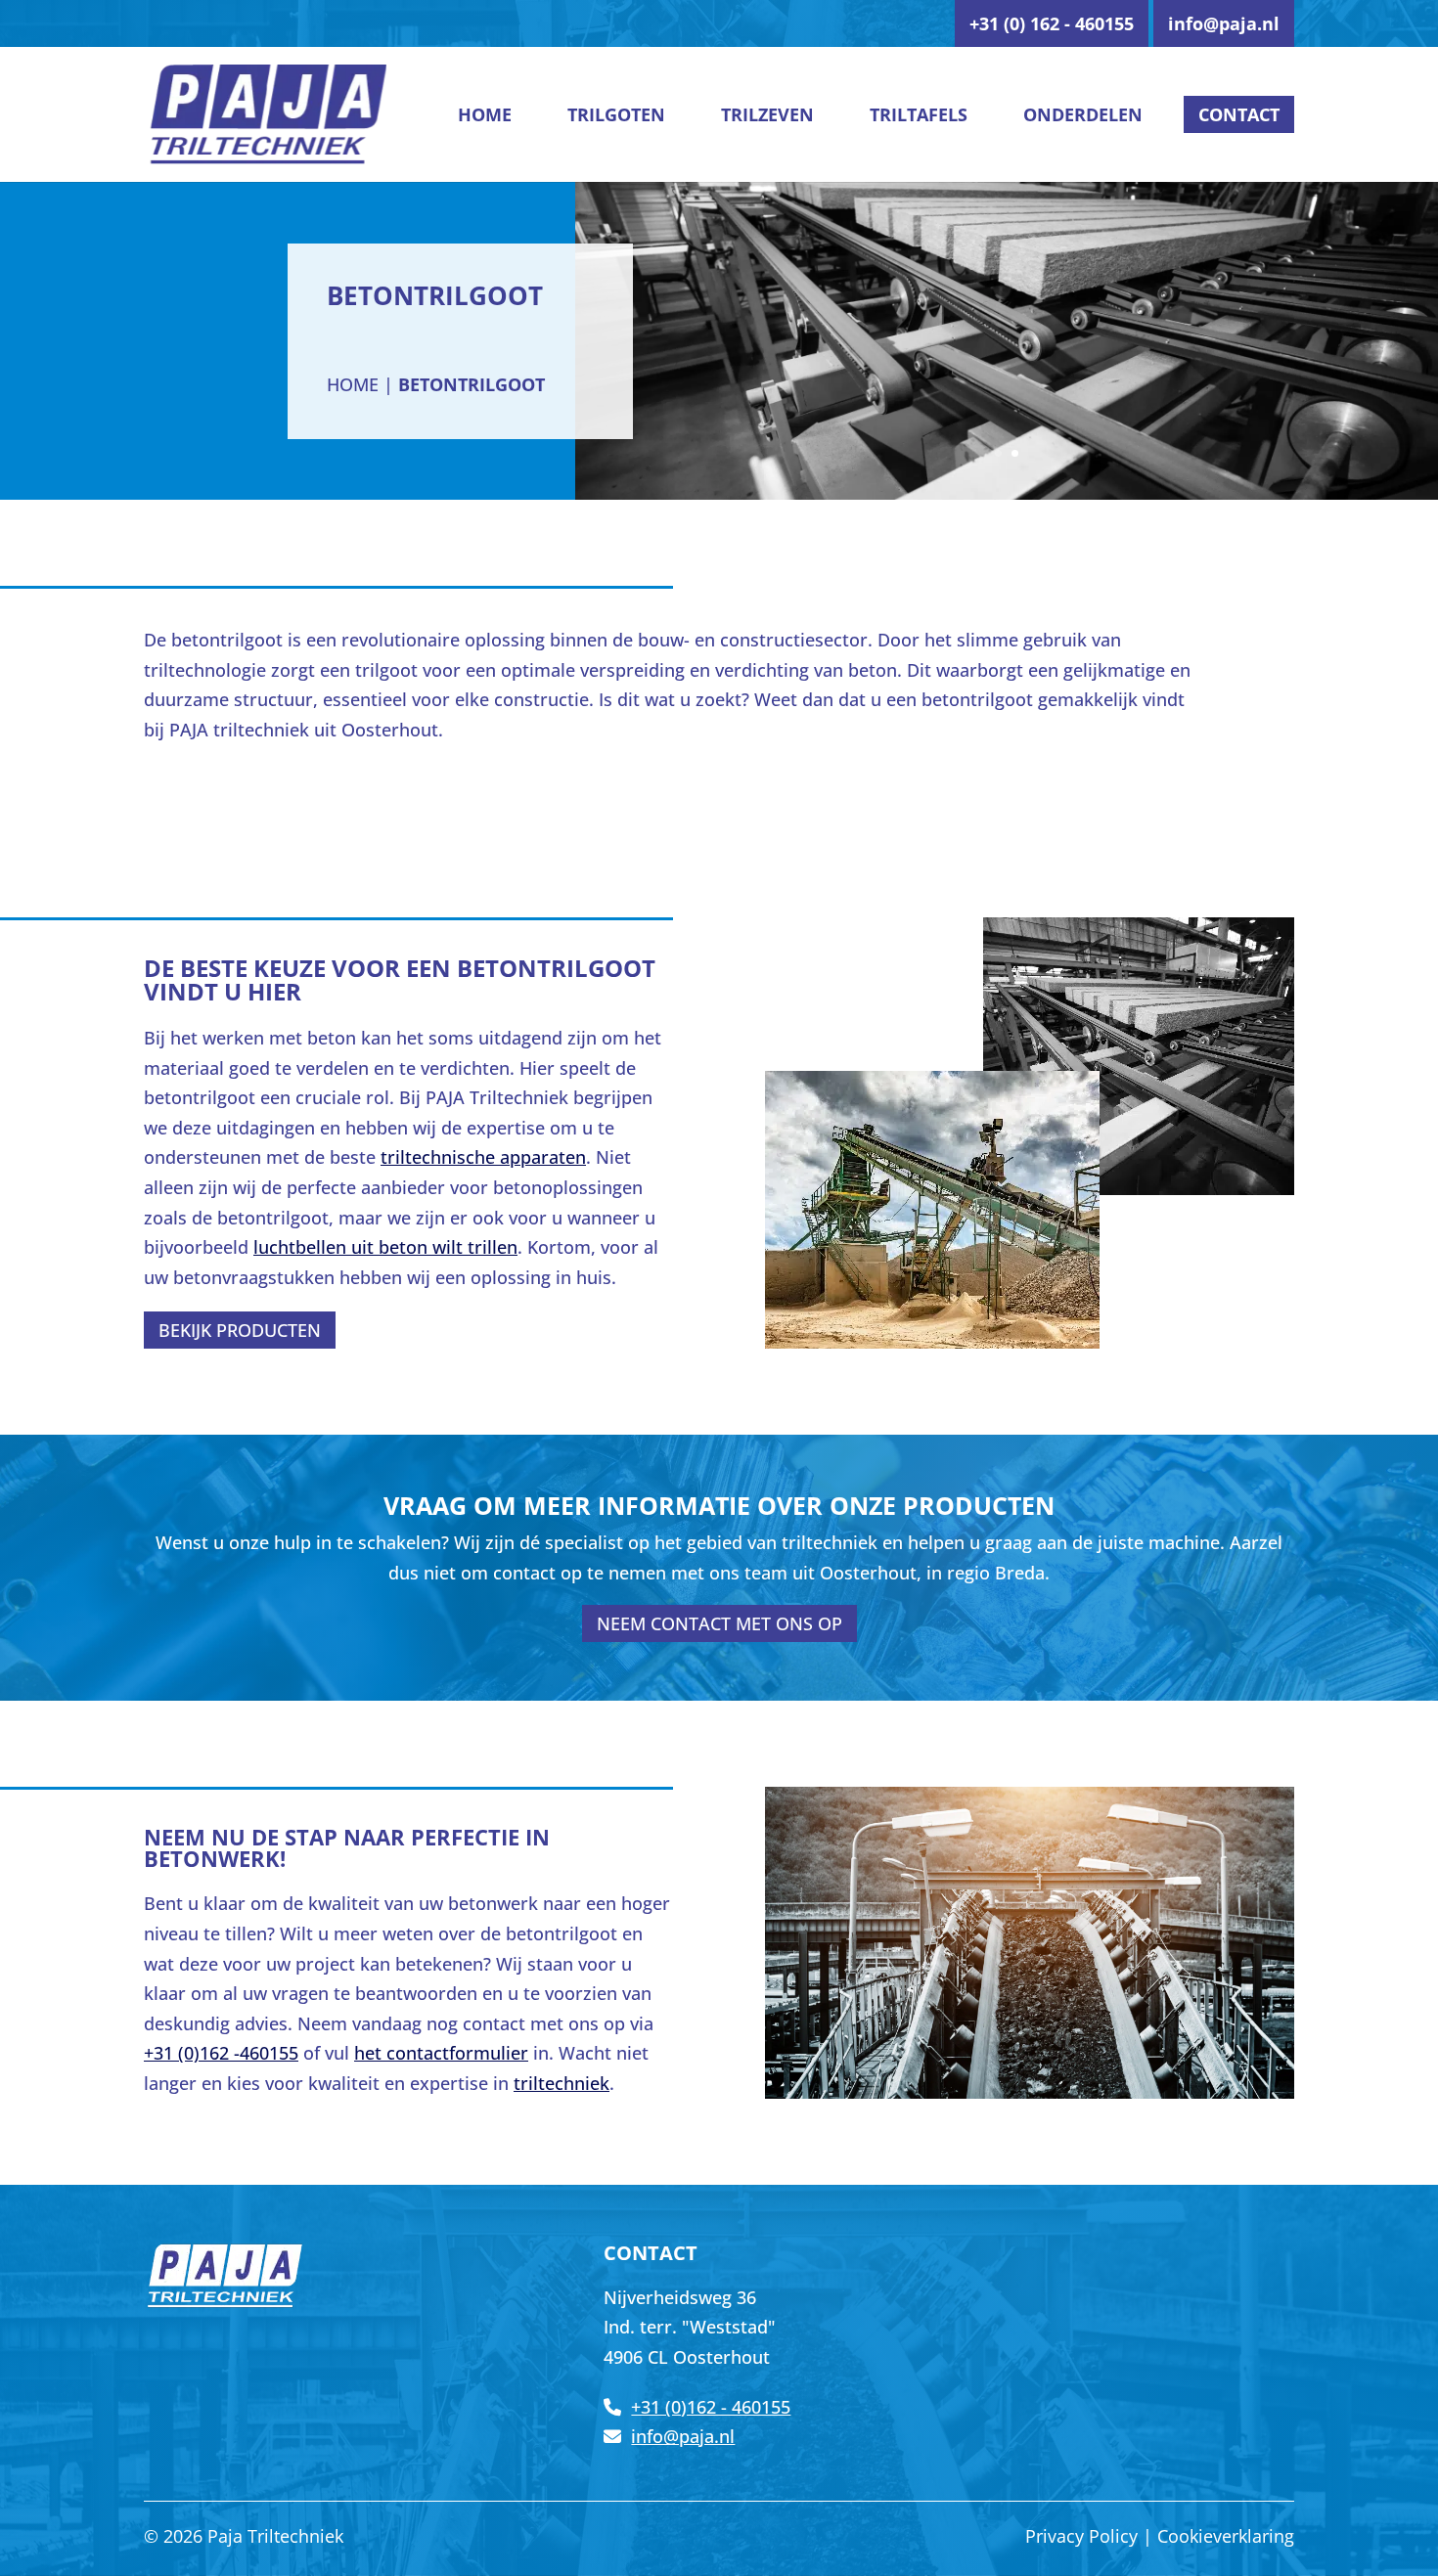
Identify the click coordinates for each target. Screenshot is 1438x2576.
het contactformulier (441, 2053)
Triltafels (919, 114)
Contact (1239, 114)
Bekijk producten (240, 1330)
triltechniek (562, 2083)
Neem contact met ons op (719, 1623)
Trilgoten (616, 114)
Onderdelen (1083, 114)
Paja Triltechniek (275, 2536)
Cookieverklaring (1226, 2536)
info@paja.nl (1224, 23)
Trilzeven (767, 114)
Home (485, 114)
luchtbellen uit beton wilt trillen (385, 1247)
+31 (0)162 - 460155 (711, 2407)
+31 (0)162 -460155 (221, 2053)
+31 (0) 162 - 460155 (1052, 23)
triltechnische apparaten (483, 1157)
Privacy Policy (1081, 2536)
